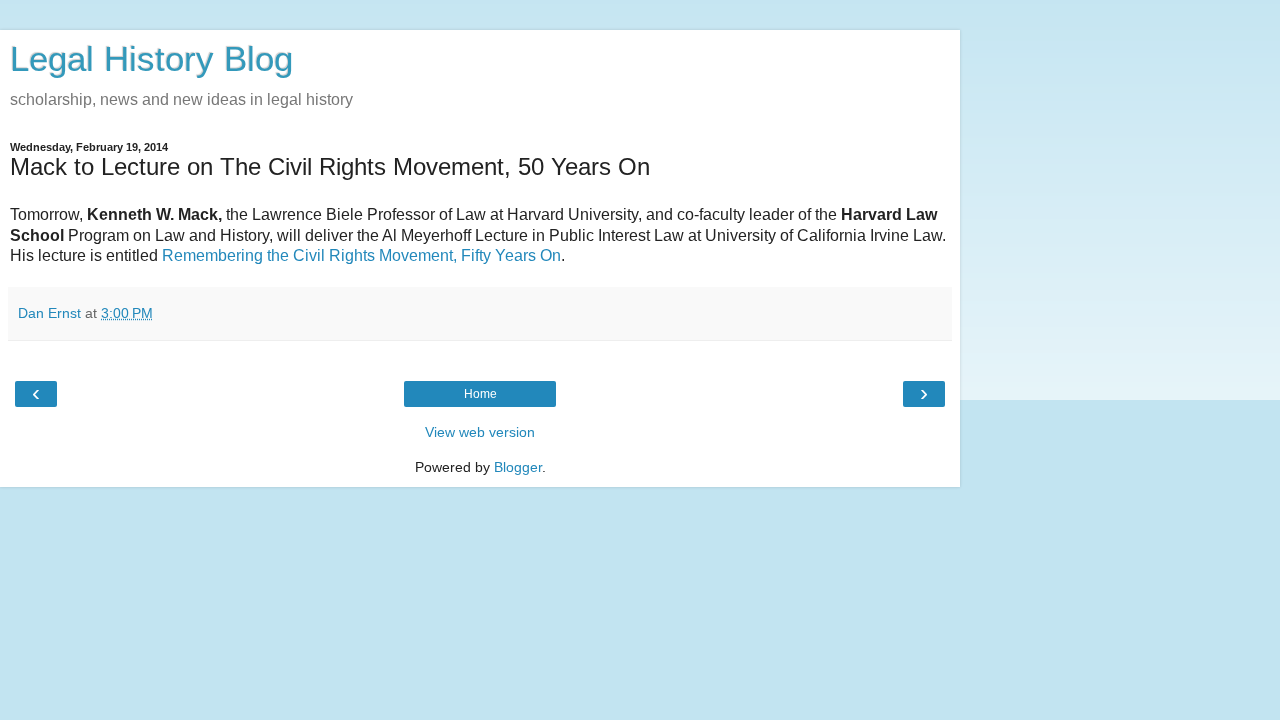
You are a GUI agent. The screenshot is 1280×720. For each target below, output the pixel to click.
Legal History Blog (151, 59)
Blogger (518, 467)
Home (480, 394)
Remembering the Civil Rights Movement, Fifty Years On (361, 255)
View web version (480, 432)
